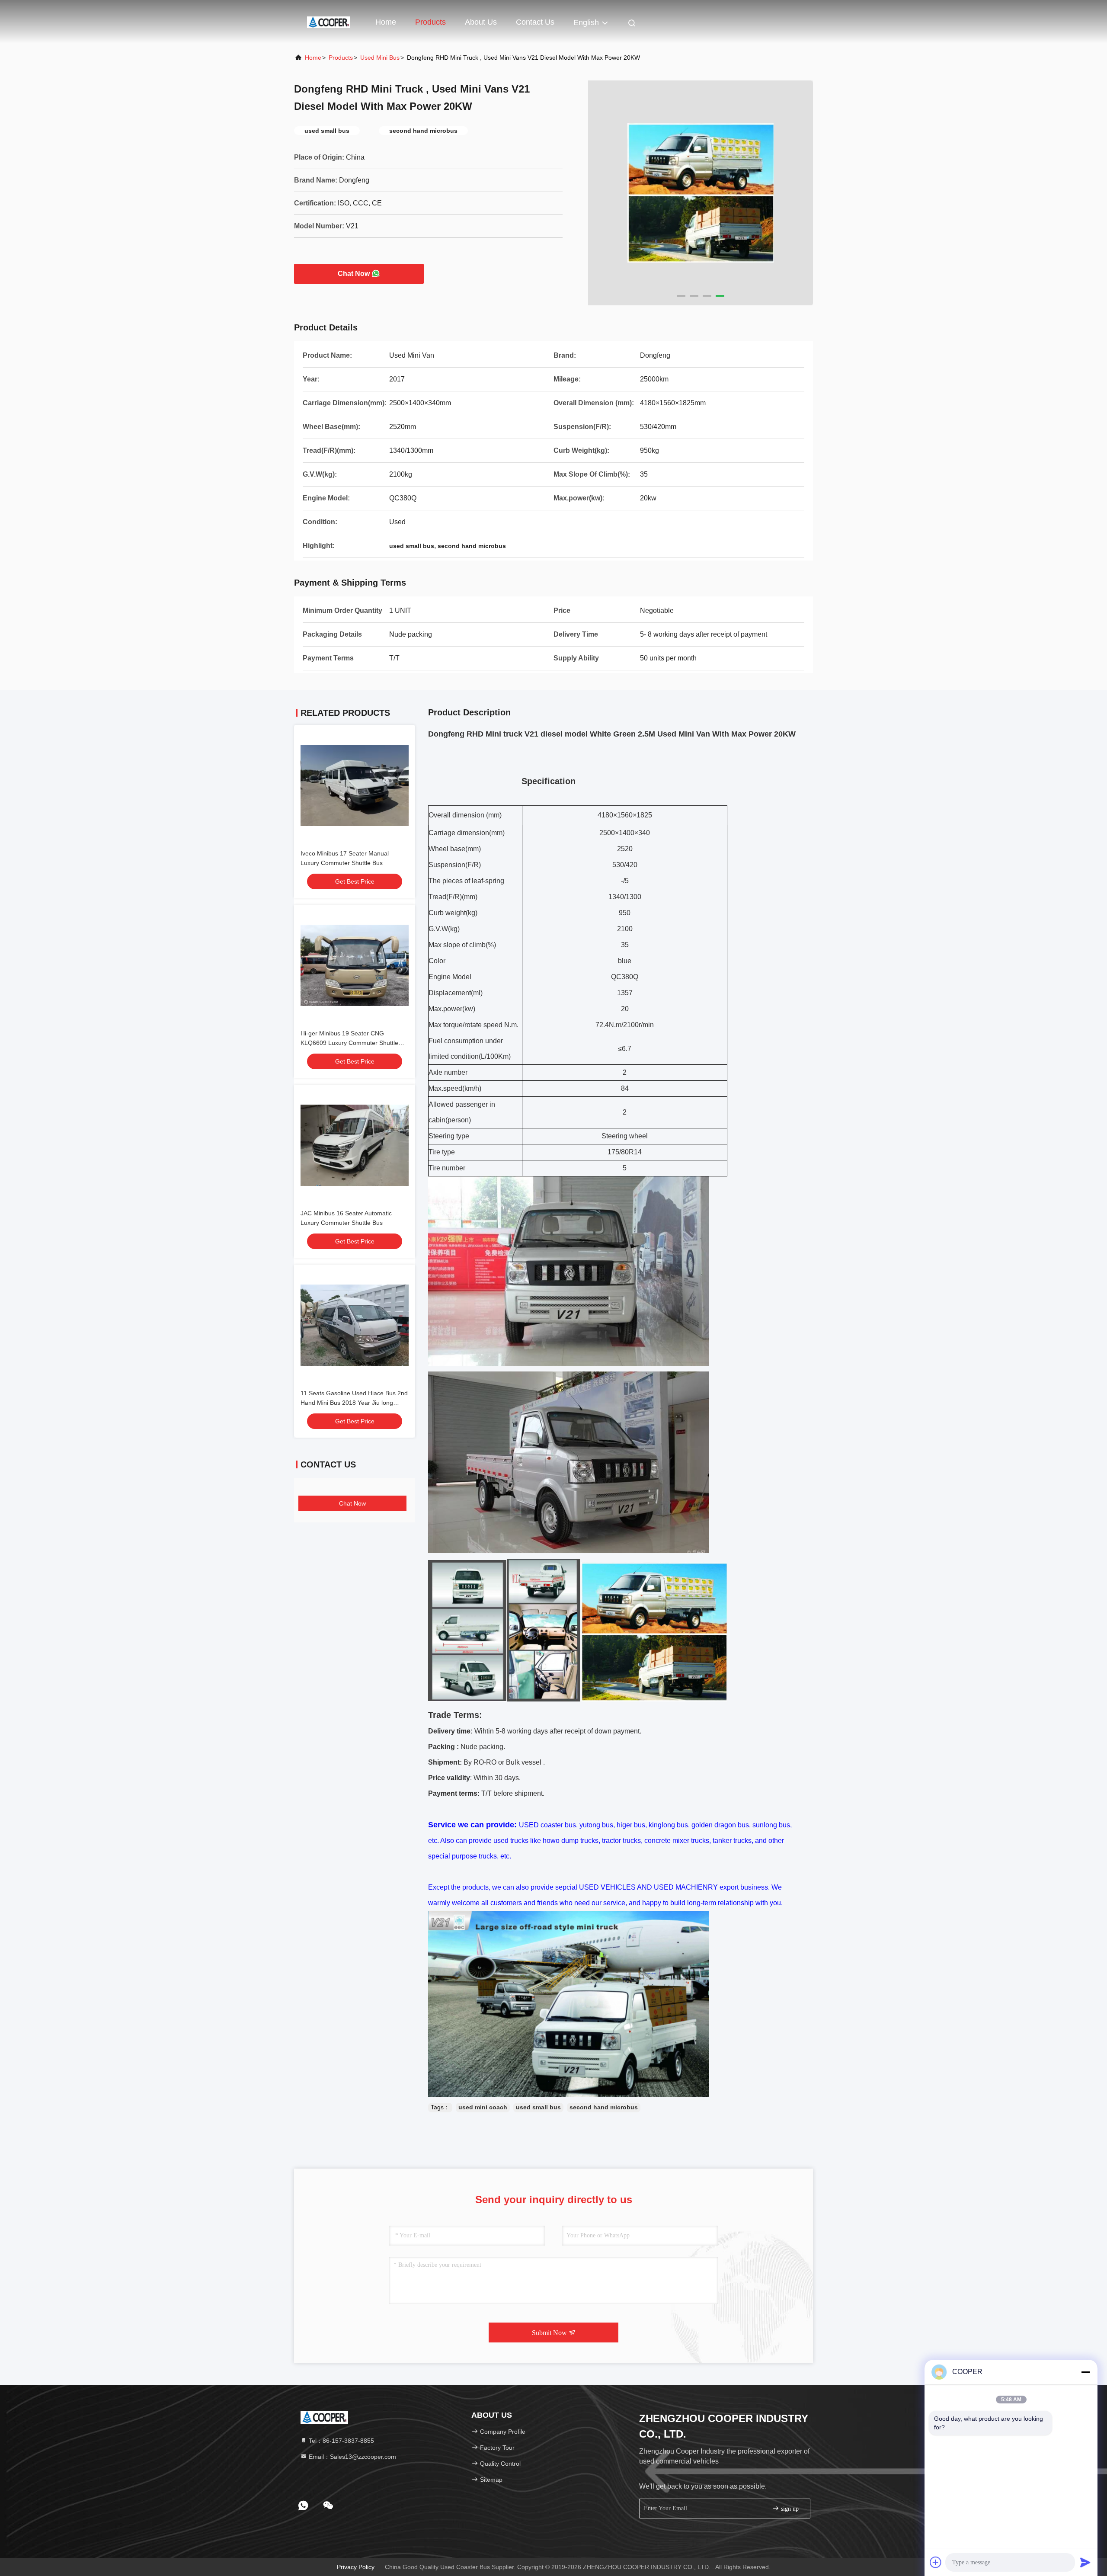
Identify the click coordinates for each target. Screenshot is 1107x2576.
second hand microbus (604, 2107)
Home (386, 22)
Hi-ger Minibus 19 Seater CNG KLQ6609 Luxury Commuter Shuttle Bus (349, 1043)
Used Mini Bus (380, 58)
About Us (481, 22)
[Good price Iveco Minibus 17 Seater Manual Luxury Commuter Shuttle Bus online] (355, 785)
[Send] (1085, 2562)
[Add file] (936, 2562)
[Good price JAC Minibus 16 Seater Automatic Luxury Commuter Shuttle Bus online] (355, 1145)
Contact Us (535, 22)
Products (430, 22)
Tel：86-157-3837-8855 (341, 2441)
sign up (789, 2509)
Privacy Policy (356, 2567)
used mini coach (483, 2107)
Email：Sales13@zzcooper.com (352, 2457)
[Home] (329, 22)
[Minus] (1085, 2372)
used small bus (538, 2107)
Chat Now (354, 274)
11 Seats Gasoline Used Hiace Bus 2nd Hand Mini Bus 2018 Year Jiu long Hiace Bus (354, 1403)
